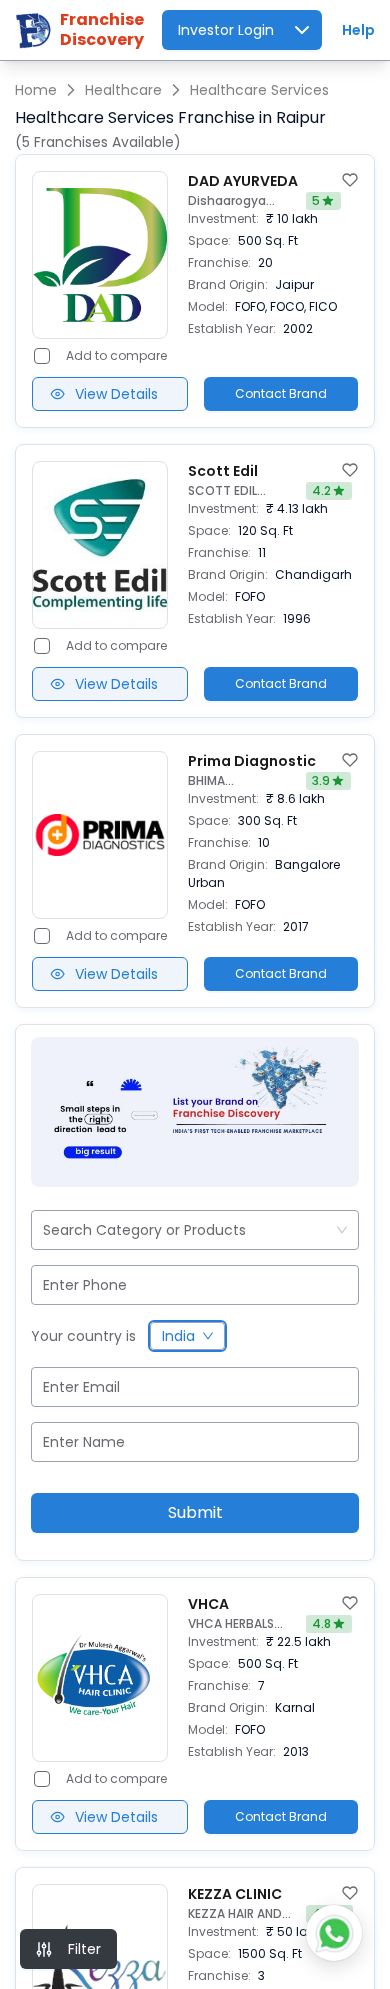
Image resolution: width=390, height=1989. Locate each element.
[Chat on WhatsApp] (334, 1933)
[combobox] (45, 1230)
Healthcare (123, 90)
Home (36, 90)
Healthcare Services (259, 90)
